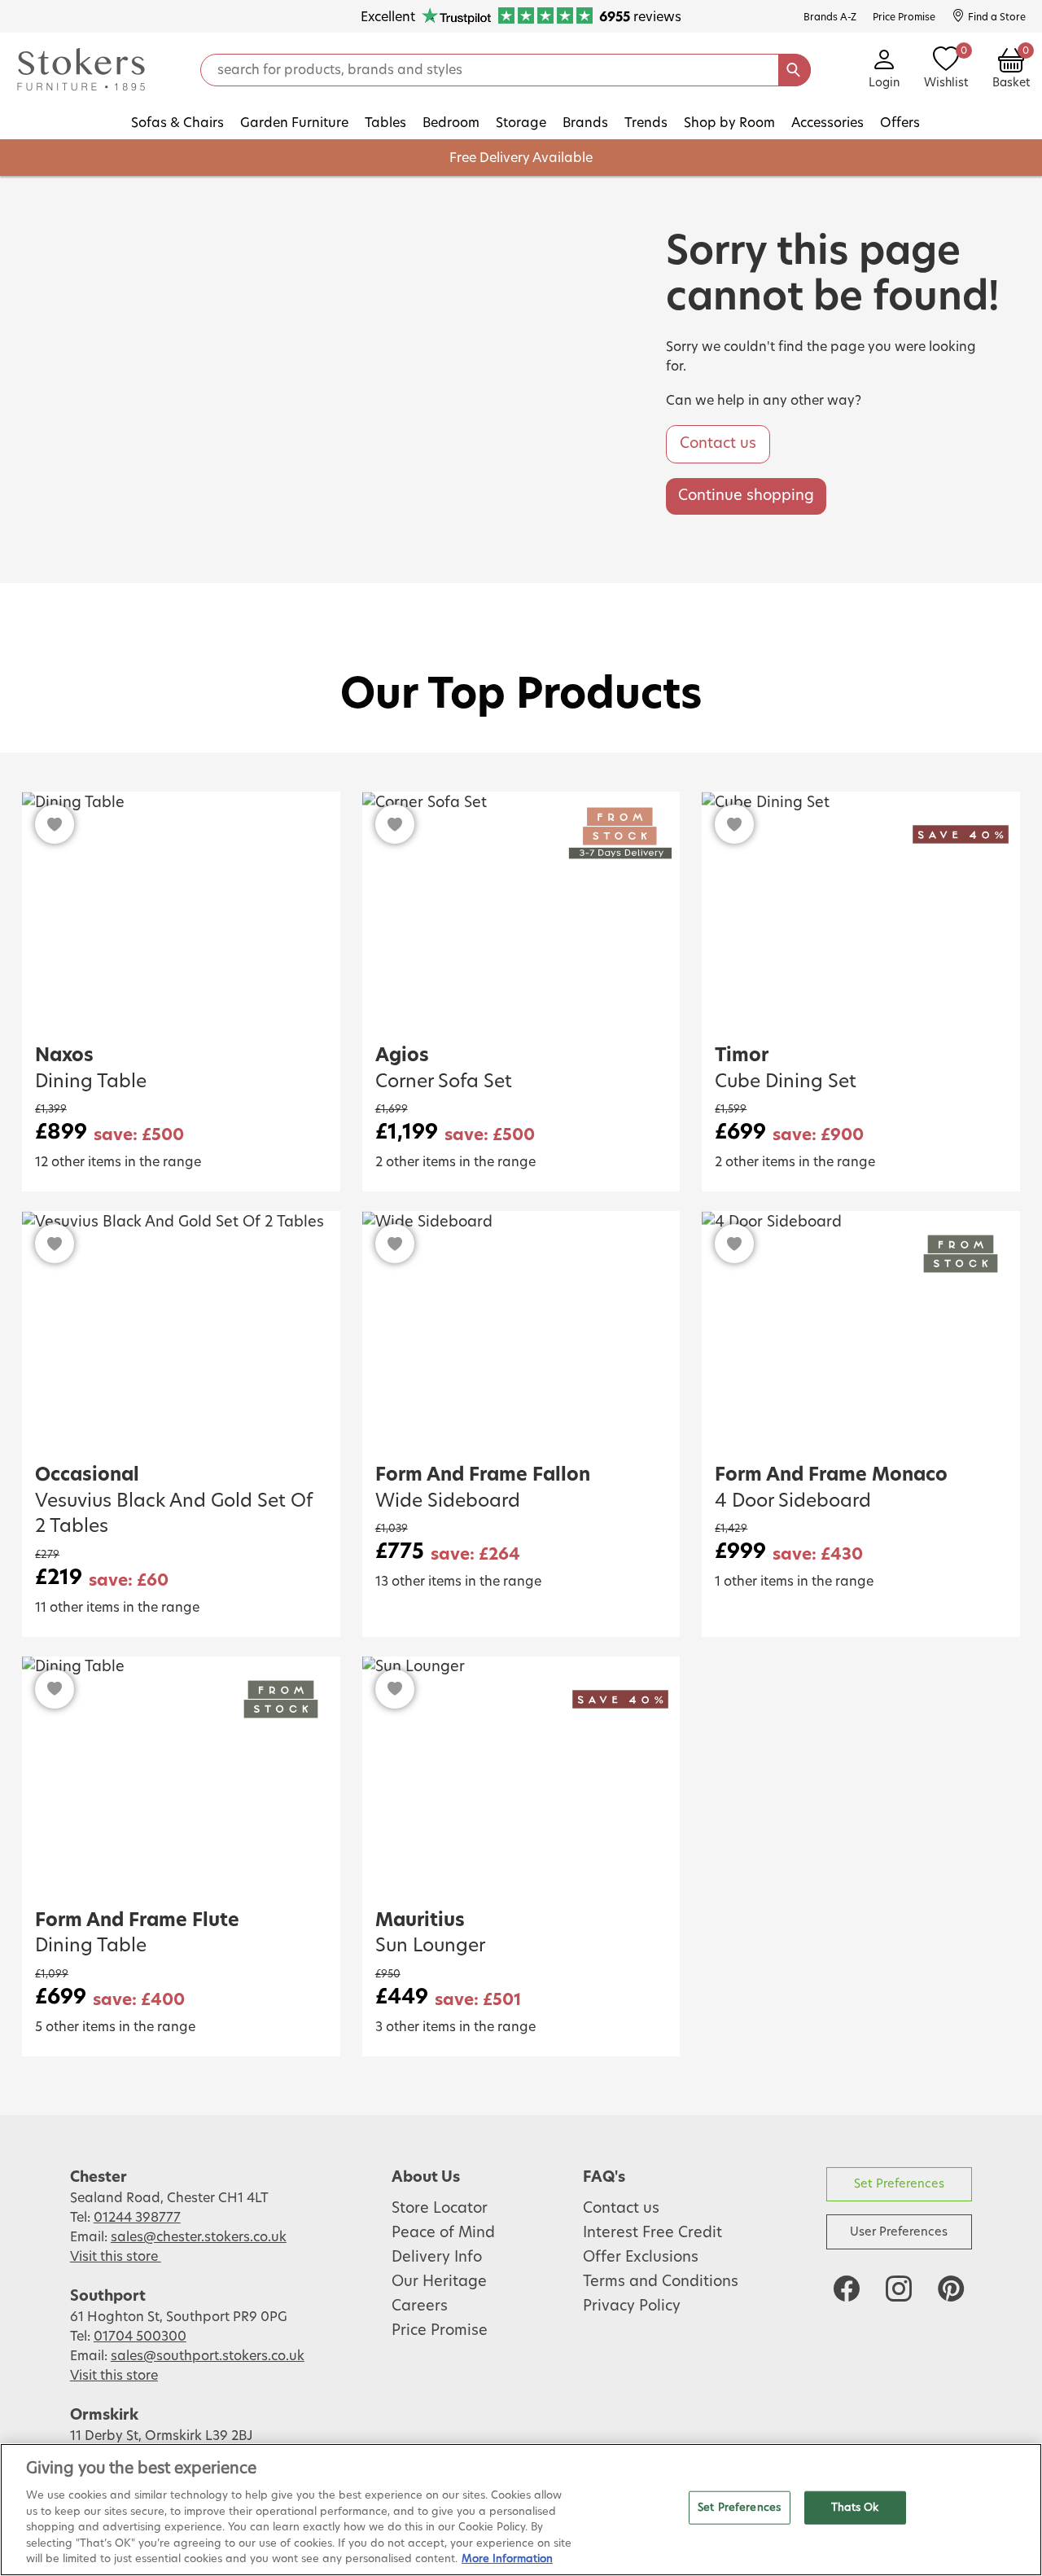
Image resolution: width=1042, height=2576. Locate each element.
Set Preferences (899, 2184)
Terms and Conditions (661, 2282)
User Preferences (899, 2232)
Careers (420, 2306)
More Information (507, 2559)
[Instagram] (899, 2289)
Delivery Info (437, 2258)
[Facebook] (847, 2289)
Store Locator (440, 2209)
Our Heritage (439, 2282)
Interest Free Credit (652, 2233)
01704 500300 (140, 2337)
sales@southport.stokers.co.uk (208, 2356)
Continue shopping (746, 496)
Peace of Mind (443, 2233)
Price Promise (440, 2331)
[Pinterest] (951, 2289)
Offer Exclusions (641, 2258)
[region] (521, 2510)
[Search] (795, 70)
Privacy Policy (632, 2306)
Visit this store (116, 2257)
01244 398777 (137, 2218)
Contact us (718, 444)
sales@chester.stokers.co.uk (199, 2237)
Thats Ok (855, 2507)
